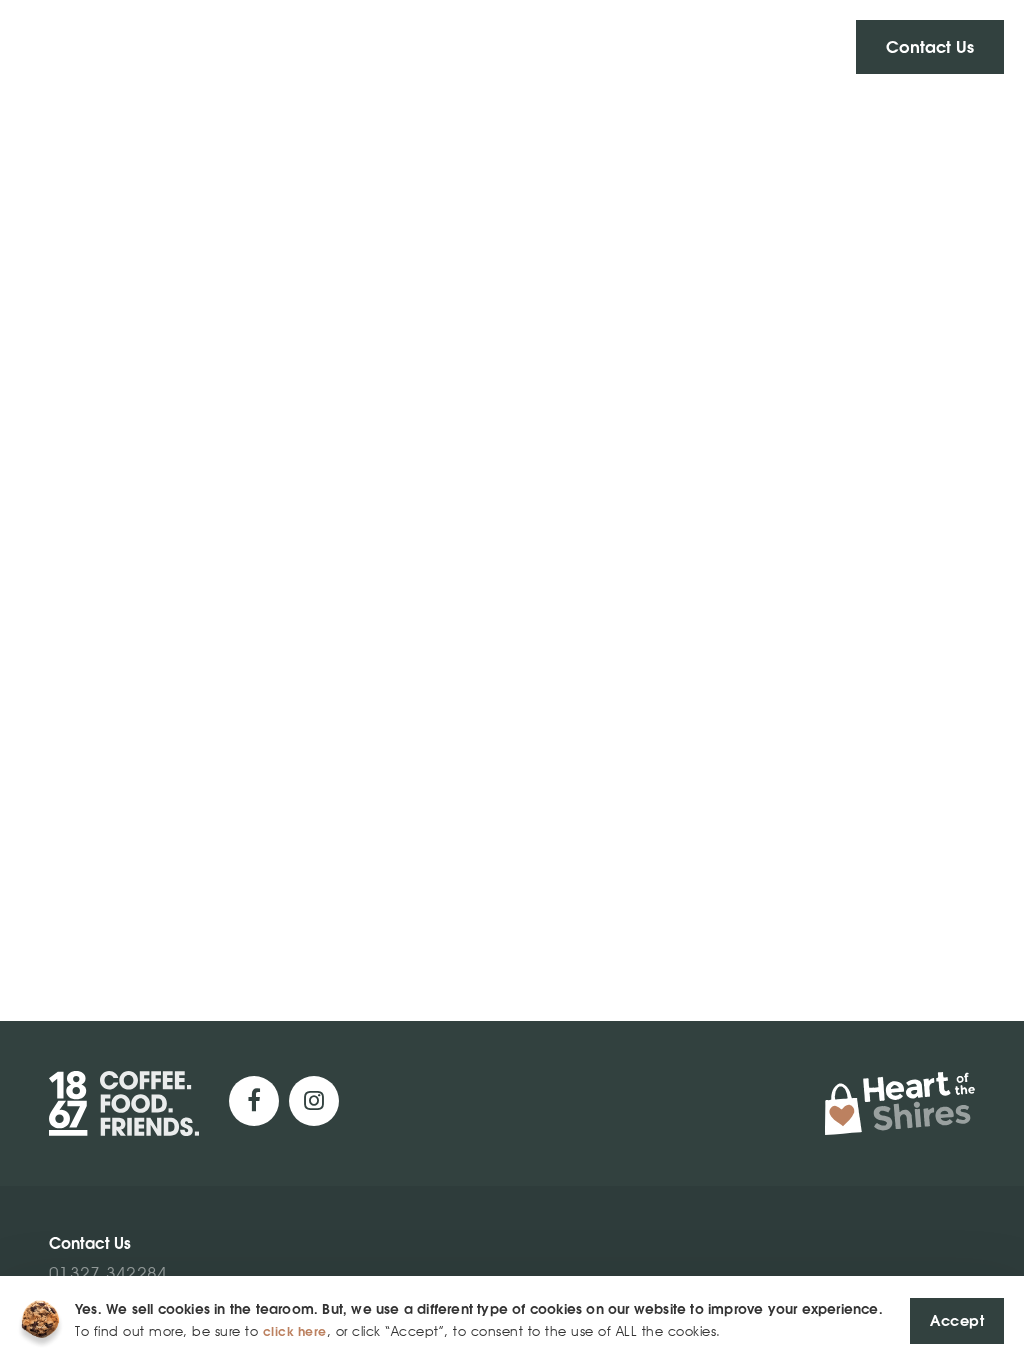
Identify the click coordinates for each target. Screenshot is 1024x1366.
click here (295, 1331)
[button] (930, 47)
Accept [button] (957, 1320)
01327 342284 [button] (108, 1273)
